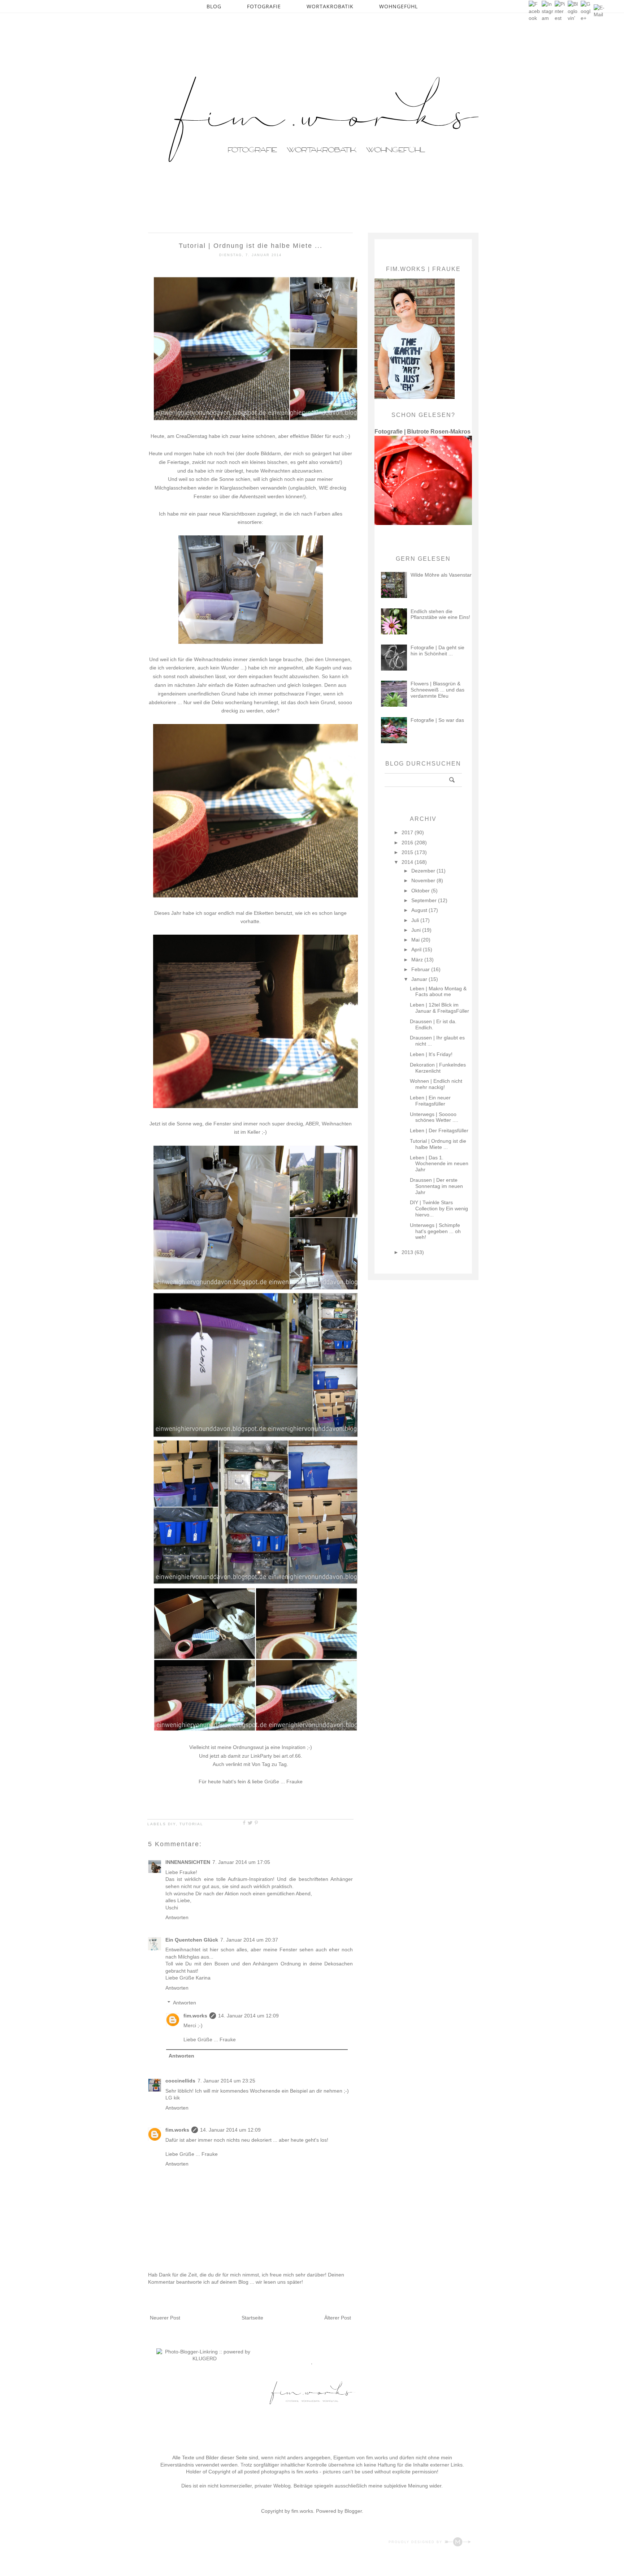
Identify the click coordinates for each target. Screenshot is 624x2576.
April (417, 949)
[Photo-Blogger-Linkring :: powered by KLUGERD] (205, 2359)
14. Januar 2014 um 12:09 (248, 2016)
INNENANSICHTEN (188, 1862)
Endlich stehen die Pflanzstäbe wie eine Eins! (440, 614)
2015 (408, 852)
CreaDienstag (192, 436)
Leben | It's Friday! (431, 1054)
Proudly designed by (416, 2542)
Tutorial (191, 1824)
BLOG (214, 6)
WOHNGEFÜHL (398, 6)
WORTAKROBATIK (330, 6)
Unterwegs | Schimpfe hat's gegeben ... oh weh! (435, 1231)
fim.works (195, 2016)
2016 (408, 843)
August (420, 910)
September (425, 900)
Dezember (424, 871)
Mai (416, 940)
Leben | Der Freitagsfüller (439, 1130)
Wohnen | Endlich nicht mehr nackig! (436, 1084)
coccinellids (180, 2081)
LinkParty (261, 1756)
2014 (408, 862)
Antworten (177, 1917)
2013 (408, 1252)
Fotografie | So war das (437, 720)
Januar (420, 979)
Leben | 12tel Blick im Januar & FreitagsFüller (439, 1008)
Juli (416, 920)
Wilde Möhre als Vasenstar (441, 575)
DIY (172, 1824)
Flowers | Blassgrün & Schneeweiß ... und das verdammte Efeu (437, 690)
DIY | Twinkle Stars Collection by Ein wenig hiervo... (439, 1209)
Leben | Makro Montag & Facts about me (438, 992)
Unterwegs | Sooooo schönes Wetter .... (434, 1117)
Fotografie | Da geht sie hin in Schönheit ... (437, 651)
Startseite (252, 2318)
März (418, 960)
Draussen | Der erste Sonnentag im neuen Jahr (436, 1186)
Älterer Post (338, 2318)
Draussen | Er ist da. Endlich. (433, 1024)
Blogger (353, 2511)
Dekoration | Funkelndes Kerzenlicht (438, 1068)
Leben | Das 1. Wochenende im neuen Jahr (439, 1164)
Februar (421, 969)
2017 (408, 832)
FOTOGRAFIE (264, 6)
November (424, 880)
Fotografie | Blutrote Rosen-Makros (422, 431)
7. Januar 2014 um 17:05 (241, 1862)
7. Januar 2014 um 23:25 (226, 2081)
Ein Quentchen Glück (192, 1940)
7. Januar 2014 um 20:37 (249, 1940)
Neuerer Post (165, 2318)
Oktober (421, 891)
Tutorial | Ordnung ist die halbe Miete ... (438, 1144)
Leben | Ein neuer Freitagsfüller (430, 1101)
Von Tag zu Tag (269, 1764)
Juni (417, 930)
